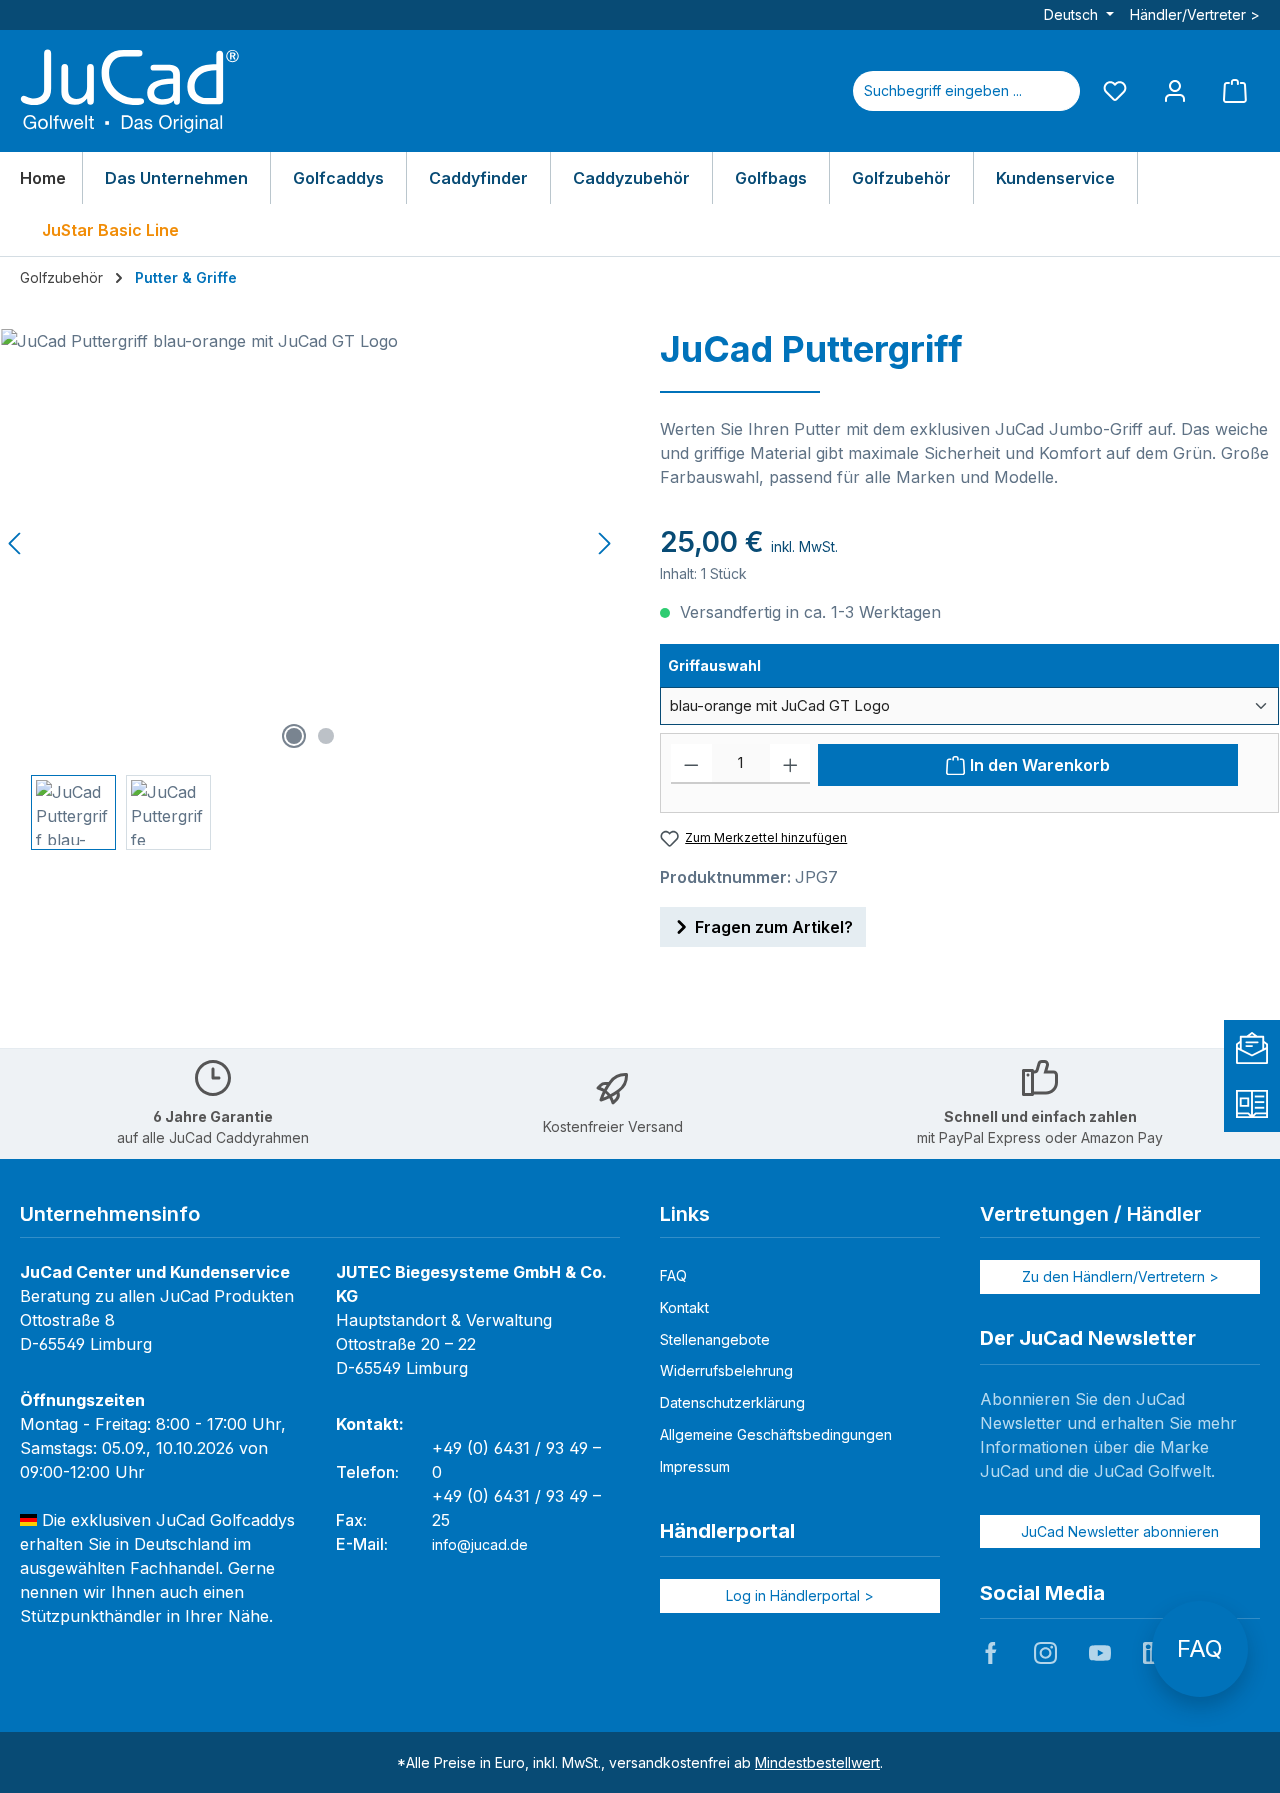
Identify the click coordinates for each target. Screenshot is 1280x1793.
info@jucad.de (480, 1544)
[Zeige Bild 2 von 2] (326, 736)
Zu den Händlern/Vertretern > (1120, 1276)
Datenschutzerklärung (732, 1402)
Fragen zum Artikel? (774, 927)
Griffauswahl (755, 665)
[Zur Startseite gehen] (130, 91)
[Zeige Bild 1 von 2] (294, 736)
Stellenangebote (715, 1339)
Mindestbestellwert (817, 1762)
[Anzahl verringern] (691, 764)
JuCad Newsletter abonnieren (1120, 1531)
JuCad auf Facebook (991, 1653)
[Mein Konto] (1175, 90)
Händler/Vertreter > (1195, 14)
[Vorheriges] (16, 543)
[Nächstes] (604, 543)
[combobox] (943, 91)
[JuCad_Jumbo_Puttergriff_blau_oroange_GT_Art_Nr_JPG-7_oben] (310, 544)
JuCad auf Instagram (1045, 1653)
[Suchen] (1056, 91)
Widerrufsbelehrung (726, 1370)
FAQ (673, 1275)
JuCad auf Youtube (1100, 1653)
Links (685, 1214)
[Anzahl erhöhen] (790, 764)
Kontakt (684, 1307)
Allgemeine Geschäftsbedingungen (776, 1434)
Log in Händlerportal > (800, 1595)
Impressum (695, 1466)
